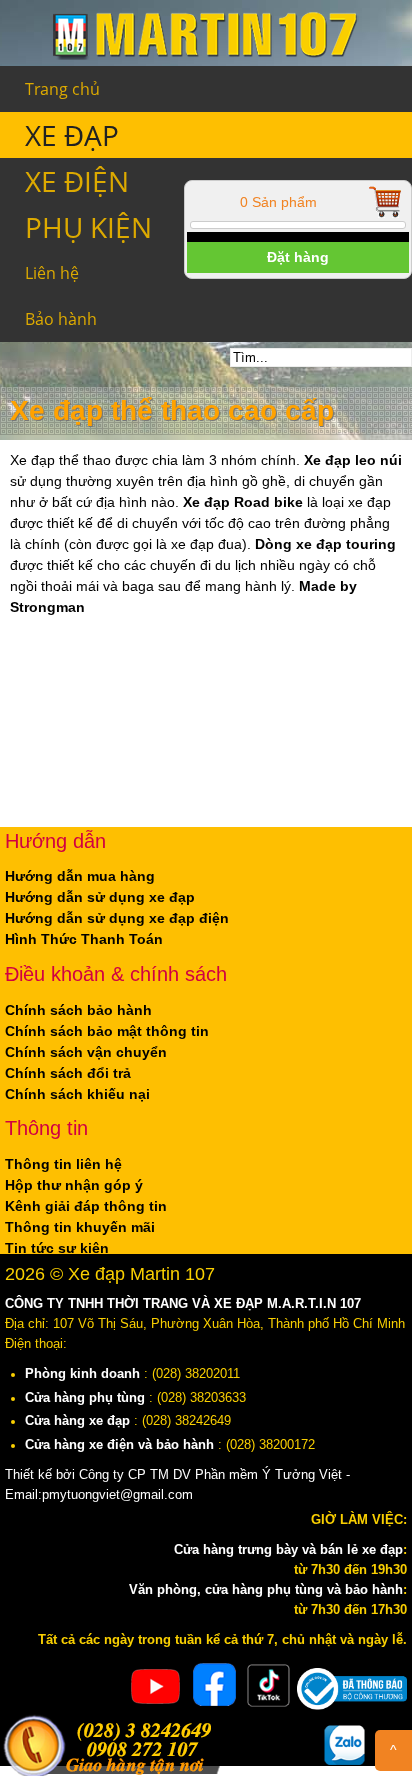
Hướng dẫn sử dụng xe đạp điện (117, 918)
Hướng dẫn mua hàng (80, 876)
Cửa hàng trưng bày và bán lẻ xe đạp (288, 1550)
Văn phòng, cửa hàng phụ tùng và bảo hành (266, 1590)
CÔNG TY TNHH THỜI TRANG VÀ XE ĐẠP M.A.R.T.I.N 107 (183, 1304)
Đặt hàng (298, 257)
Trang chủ (62, 89)
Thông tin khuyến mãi (80, 1227)
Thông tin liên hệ (63, 1164)
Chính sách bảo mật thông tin (107, 1031)
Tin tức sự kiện (57, 1248)
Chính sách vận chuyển (86, 1052)
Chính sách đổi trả (68, 1073)
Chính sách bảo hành (78, 1010)
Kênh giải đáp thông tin (86, 1206)
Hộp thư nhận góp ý (74, 1185)
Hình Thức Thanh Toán (84, 939)
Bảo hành (61, 319)
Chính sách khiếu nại (77, 1094)
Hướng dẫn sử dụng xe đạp (100, 897)
